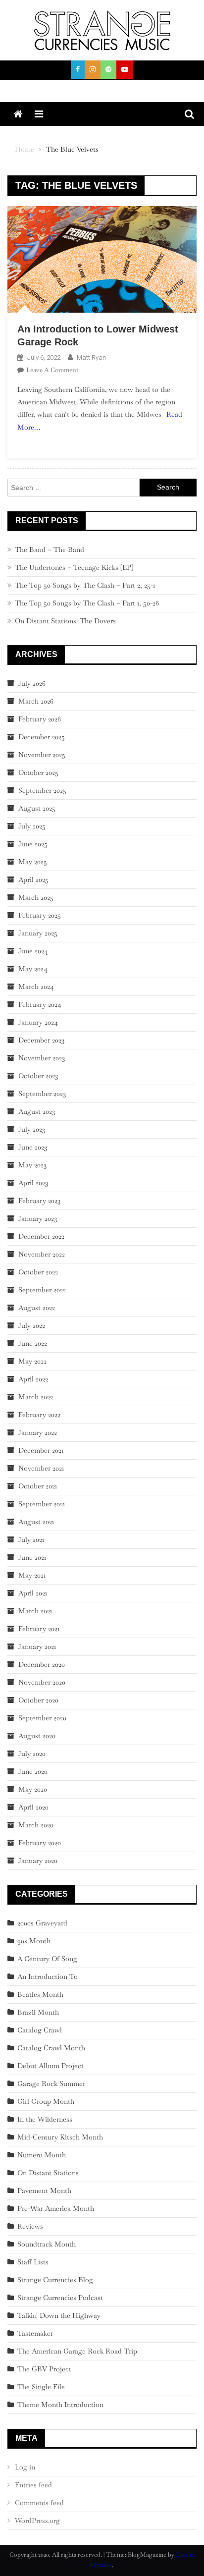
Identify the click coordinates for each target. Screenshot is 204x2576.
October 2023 (38, 1076)
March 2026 (36, 701)
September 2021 (42, 1504)
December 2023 (41, 1040)
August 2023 (37, 1111)
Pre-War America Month (56, 2208)
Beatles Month (40, 1994)
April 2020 (33, 1807)
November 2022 (42, 1254)
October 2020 (38, 1700)
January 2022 (38, 1432)
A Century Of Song (47, 1959)
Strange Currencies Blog (55, 2280)
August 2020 (37, 1736)
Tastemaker (35, 2333)
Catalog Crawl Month (51, 2048)
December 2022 (41, 1236)
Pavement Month (44, 2191)
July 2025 (32, 826)
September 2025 (42, 790)
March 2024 (36, 987)
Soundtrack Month (47, 2244)
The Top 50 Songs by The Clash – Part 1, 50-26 (87, 603)
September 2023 (42, 1094)
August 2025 (37, 808)
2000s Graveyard (42, 1923)
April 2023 (33, 1183)
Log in (25, 2467)
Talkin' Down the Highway (59, 2315)
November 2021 (41, 1468)
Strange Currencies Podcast (60, 2298)
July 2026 (32, 683)
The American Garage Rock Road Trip (77, 2351)
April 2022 (33, 1379)
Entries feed (33, 2485)
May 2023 (32, 1165)
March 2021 (35, 1611)
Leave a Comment (52, 370)
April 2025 (33, 879)
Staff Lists (33, 2262)
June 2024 (33, 951)
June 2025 (33, 844)
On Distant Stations (48, 2173)
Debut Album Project (51, 2066)
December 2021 (41, 1450)
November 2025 (42, 755)
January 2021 (37, 1646)
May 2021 (32, 1575)
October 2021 (38, 1486)
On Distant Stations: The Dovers (65, 621)
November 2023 (42, 1058)
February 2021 (39, 1629)
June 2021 (32, 1557)
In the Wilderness (45, 2119)
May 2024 (33, 969)
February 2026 (40, 719)
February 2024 (40, 1004)
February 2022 (39, 1415)
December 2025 (42, 737)
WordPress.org (37, 2521)
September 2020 (42, 1718)
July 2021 (31, 1539)
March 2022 (36, 1397)
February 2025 (40, 915)
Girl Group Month (46, 2101)
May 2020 (33, 1789)
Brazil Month (38, 2012)
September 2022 (42, 1290)
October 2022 (38, 1272)
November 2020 (42, 1682)
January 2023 (38, 1218)
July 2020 (32, 1754)
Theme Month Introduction (60, 2405)
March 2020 (36, 1825)
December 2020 (42, 1664)
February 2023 (39, 1201)
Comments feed (39, 2503)
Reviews (30, 2226)
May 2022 (32, 1361)
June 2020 (33, 1771)
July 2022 (32, 1325)
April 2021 (33, 1593)
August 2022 (37, 1308)
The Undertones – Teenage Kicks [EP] (74, 567)
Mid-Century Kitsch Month (60, 2137)
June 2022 (33, 1343)
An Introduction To (48, 1976)
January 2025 (38, 933)
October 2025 (38, 772)
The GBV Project (44, 2369)
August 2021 (36, 1522)
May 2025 (33, 862)
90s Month (34, 1941)
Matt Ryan (91, 357)
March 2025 (36, 897)
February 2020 (40, 1843)
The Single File (41, 2387)
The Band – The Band (50, 549)
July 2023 (32, 1129)
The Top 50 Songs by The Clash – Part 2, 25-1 (85, 585)
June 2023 (33, 1147)
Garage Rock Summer (51, 2083)
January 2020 (38, 1861)
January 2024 (38, 1022)
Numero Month (42, 2155)
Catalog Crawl (40, 2030)
